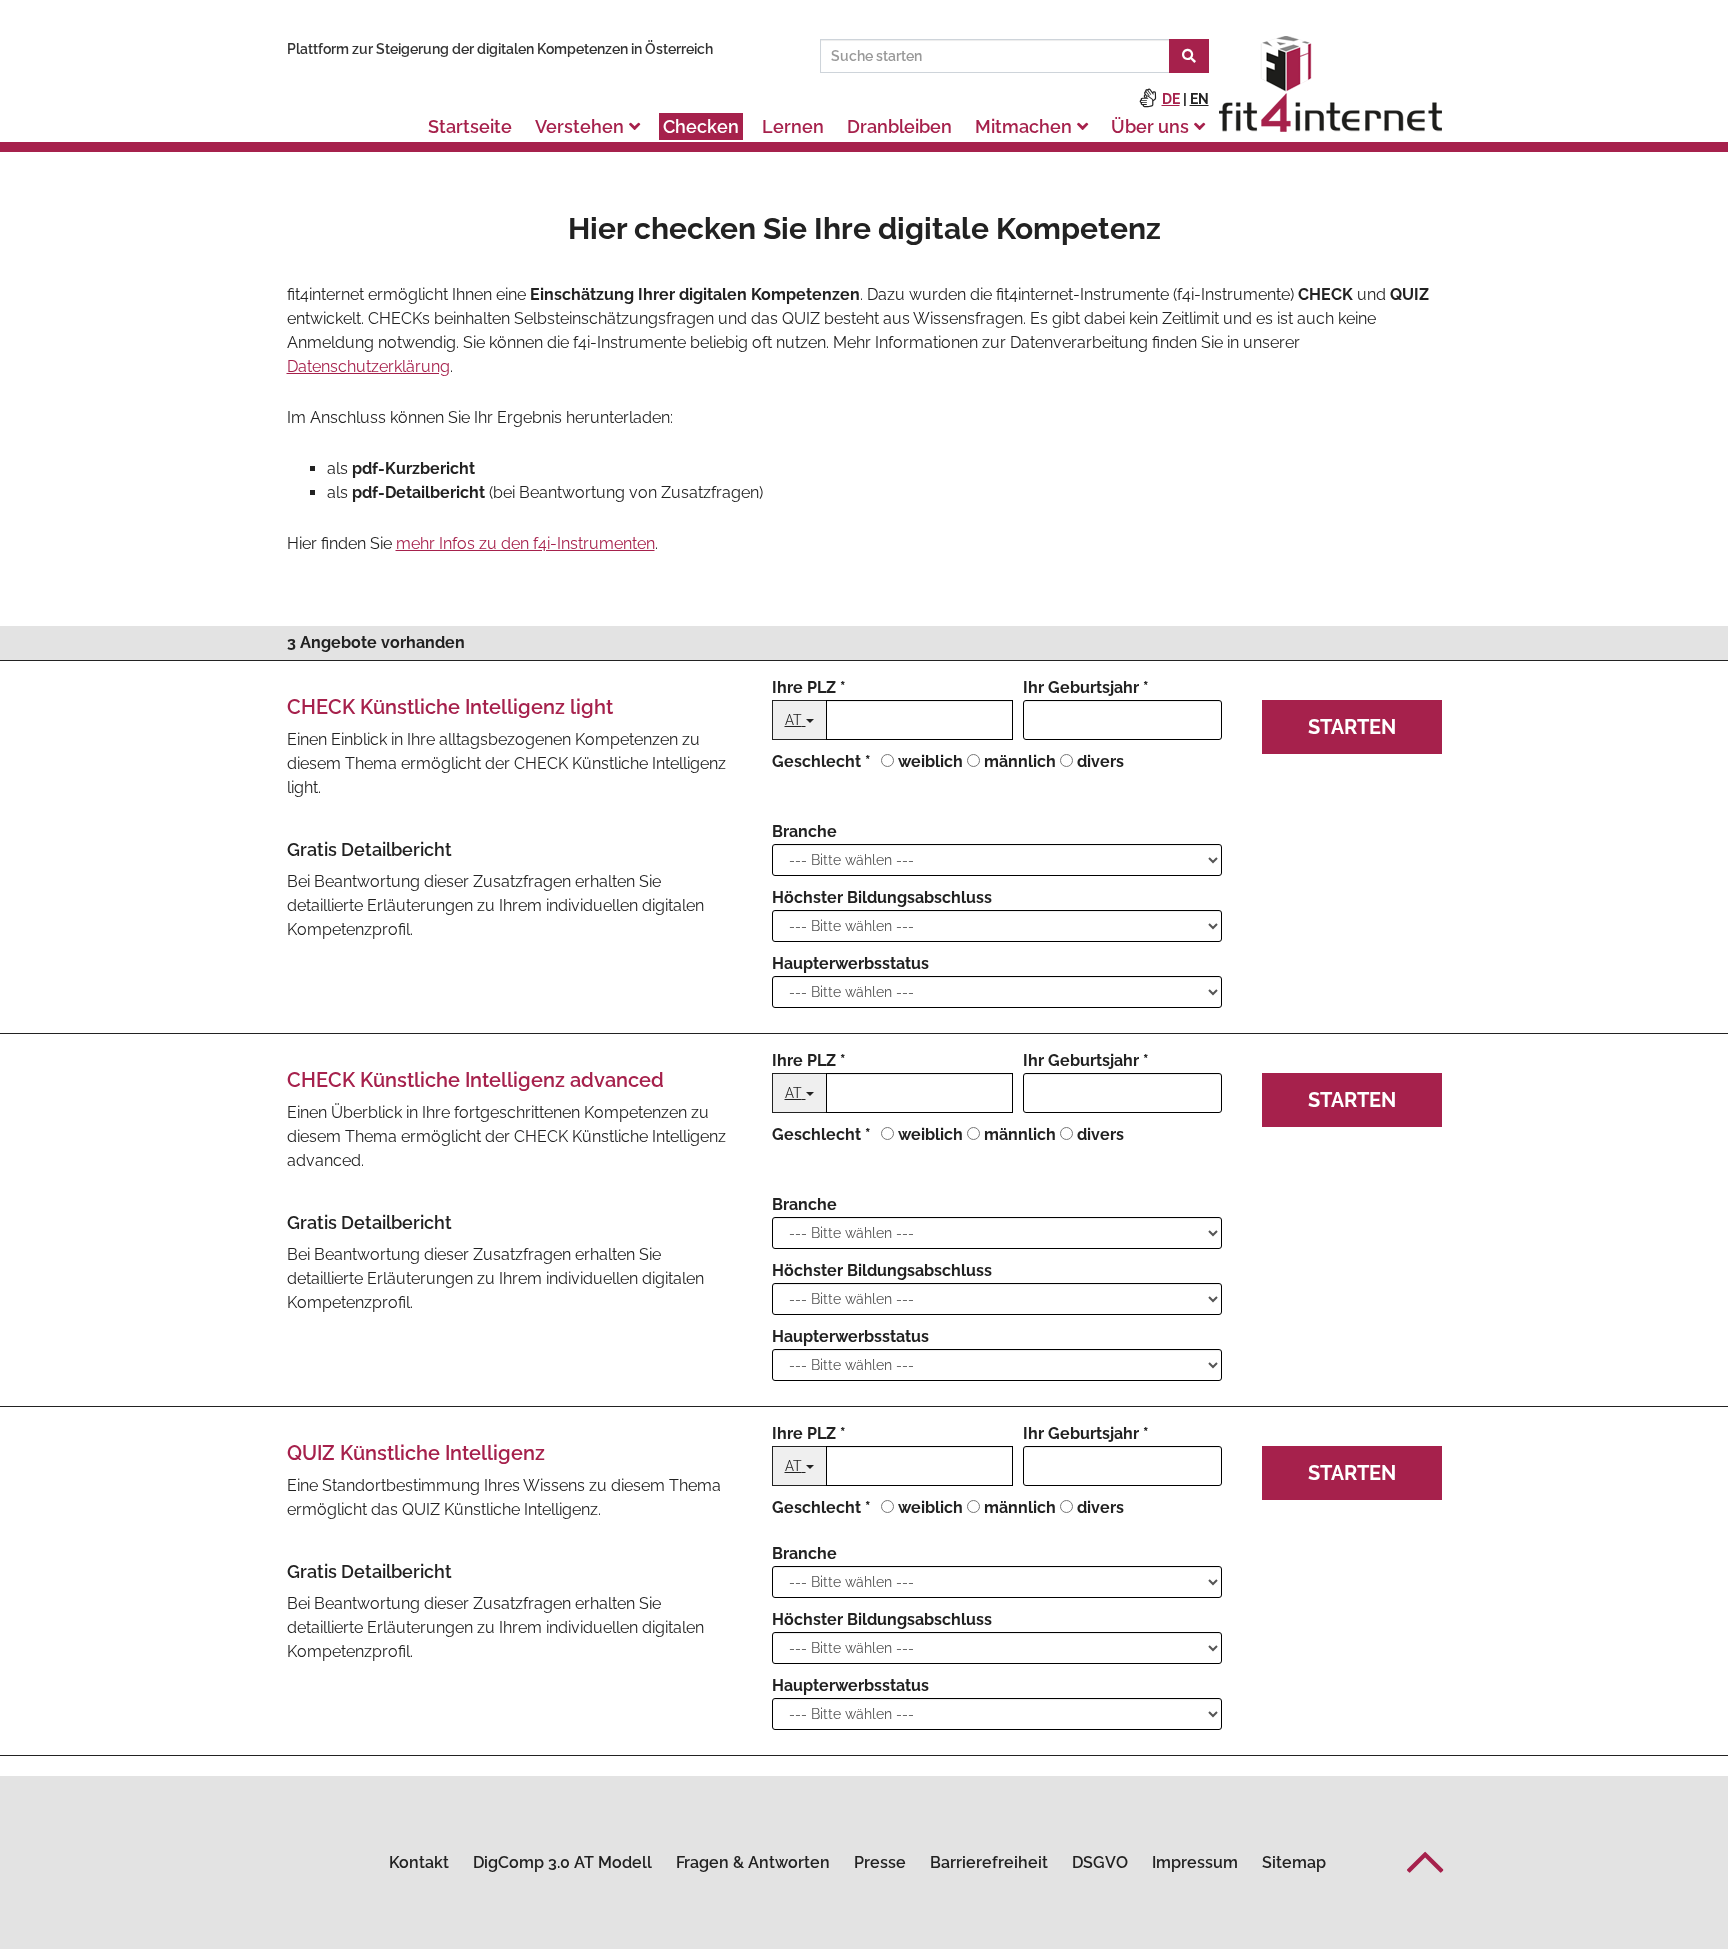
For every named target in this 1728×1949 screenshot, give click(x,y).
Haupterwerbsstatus (850, 963)
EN (1199, 99)
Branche (804, 831)
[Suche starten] (1189, 56)
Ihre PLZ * (809, 687)
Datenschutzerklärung (368, 366)
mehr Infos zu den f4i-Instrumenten (525, 543)
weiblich (930, 761)
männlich (1020, 761)
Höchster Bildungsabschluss (882, 897)
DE (1171, 99)
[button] (1425, 1862)
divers (1100, 761)
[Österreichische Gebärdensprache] (1148, 99)
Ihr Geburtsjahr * (1086, 687)
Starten (1352, 727)
